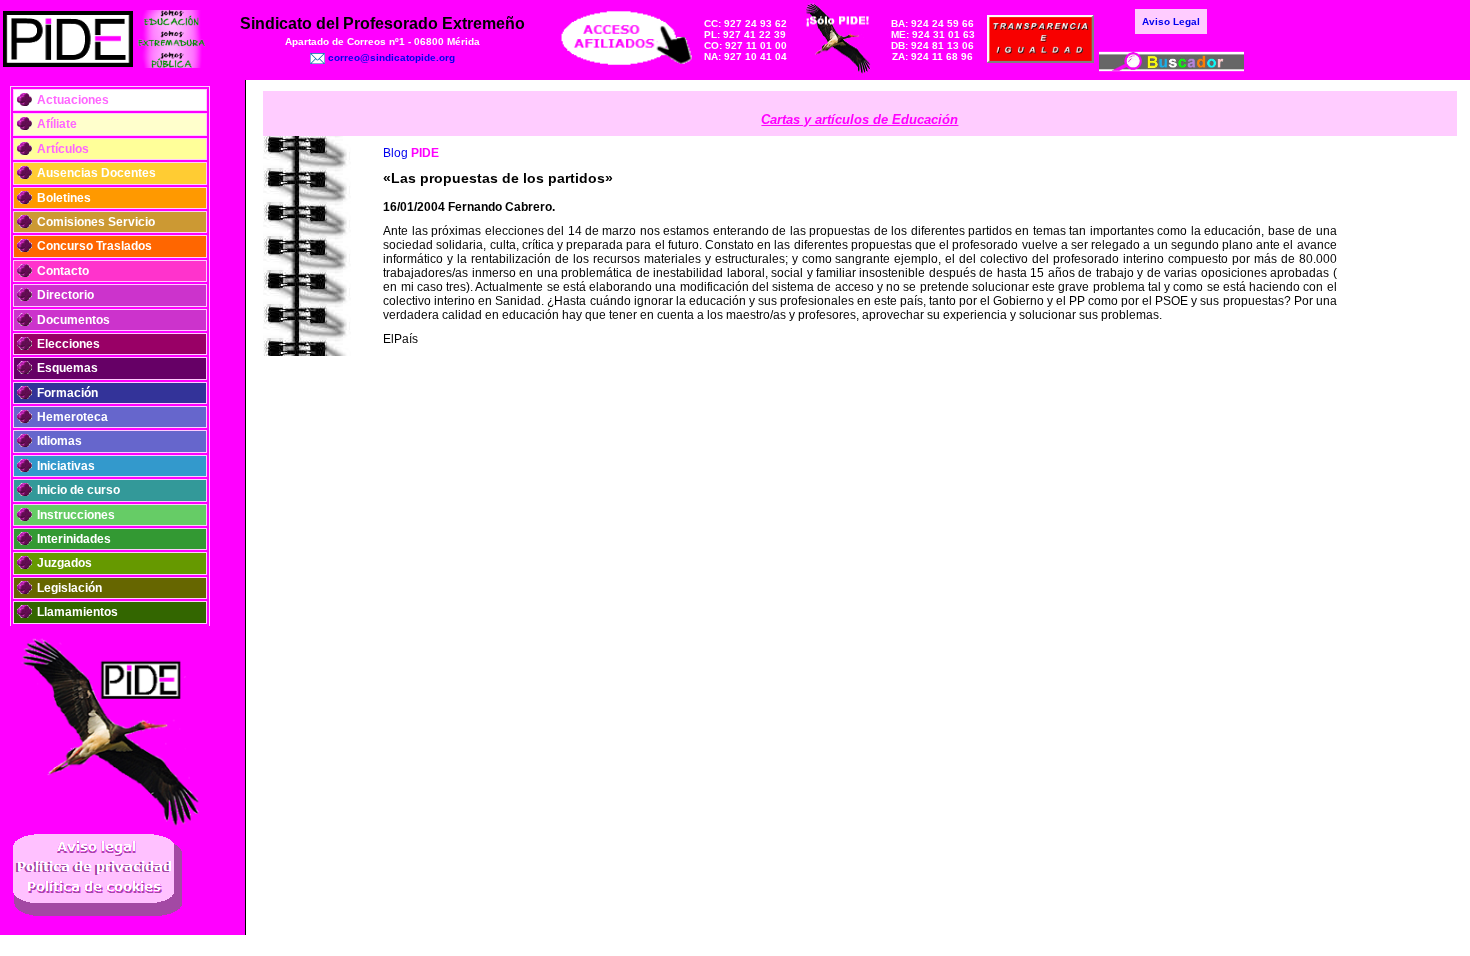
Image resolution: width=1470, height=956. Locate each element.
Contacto (63, 271)
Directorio (65, 295)
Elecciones (68, 344)
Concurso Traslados (94, 246)
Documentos (73, 320)
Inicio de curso (78, 490)
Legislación (69, 588)
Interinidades (74, 539)
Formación (67, 393)
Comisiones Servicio (96, 222)
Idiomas (59, 441)
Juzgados (64, 563)
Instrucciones (76, 515)
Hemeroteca (72, 417)
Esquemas (67, 368)
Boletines (64, 198)
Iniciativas (66, 466)
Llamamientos (77, 612)
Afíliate (57, 124)
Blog (395, 153)
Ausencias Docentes (96, 173)
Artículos (63, 149)
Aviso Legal (1171, 21)
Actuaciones (73, 100)
